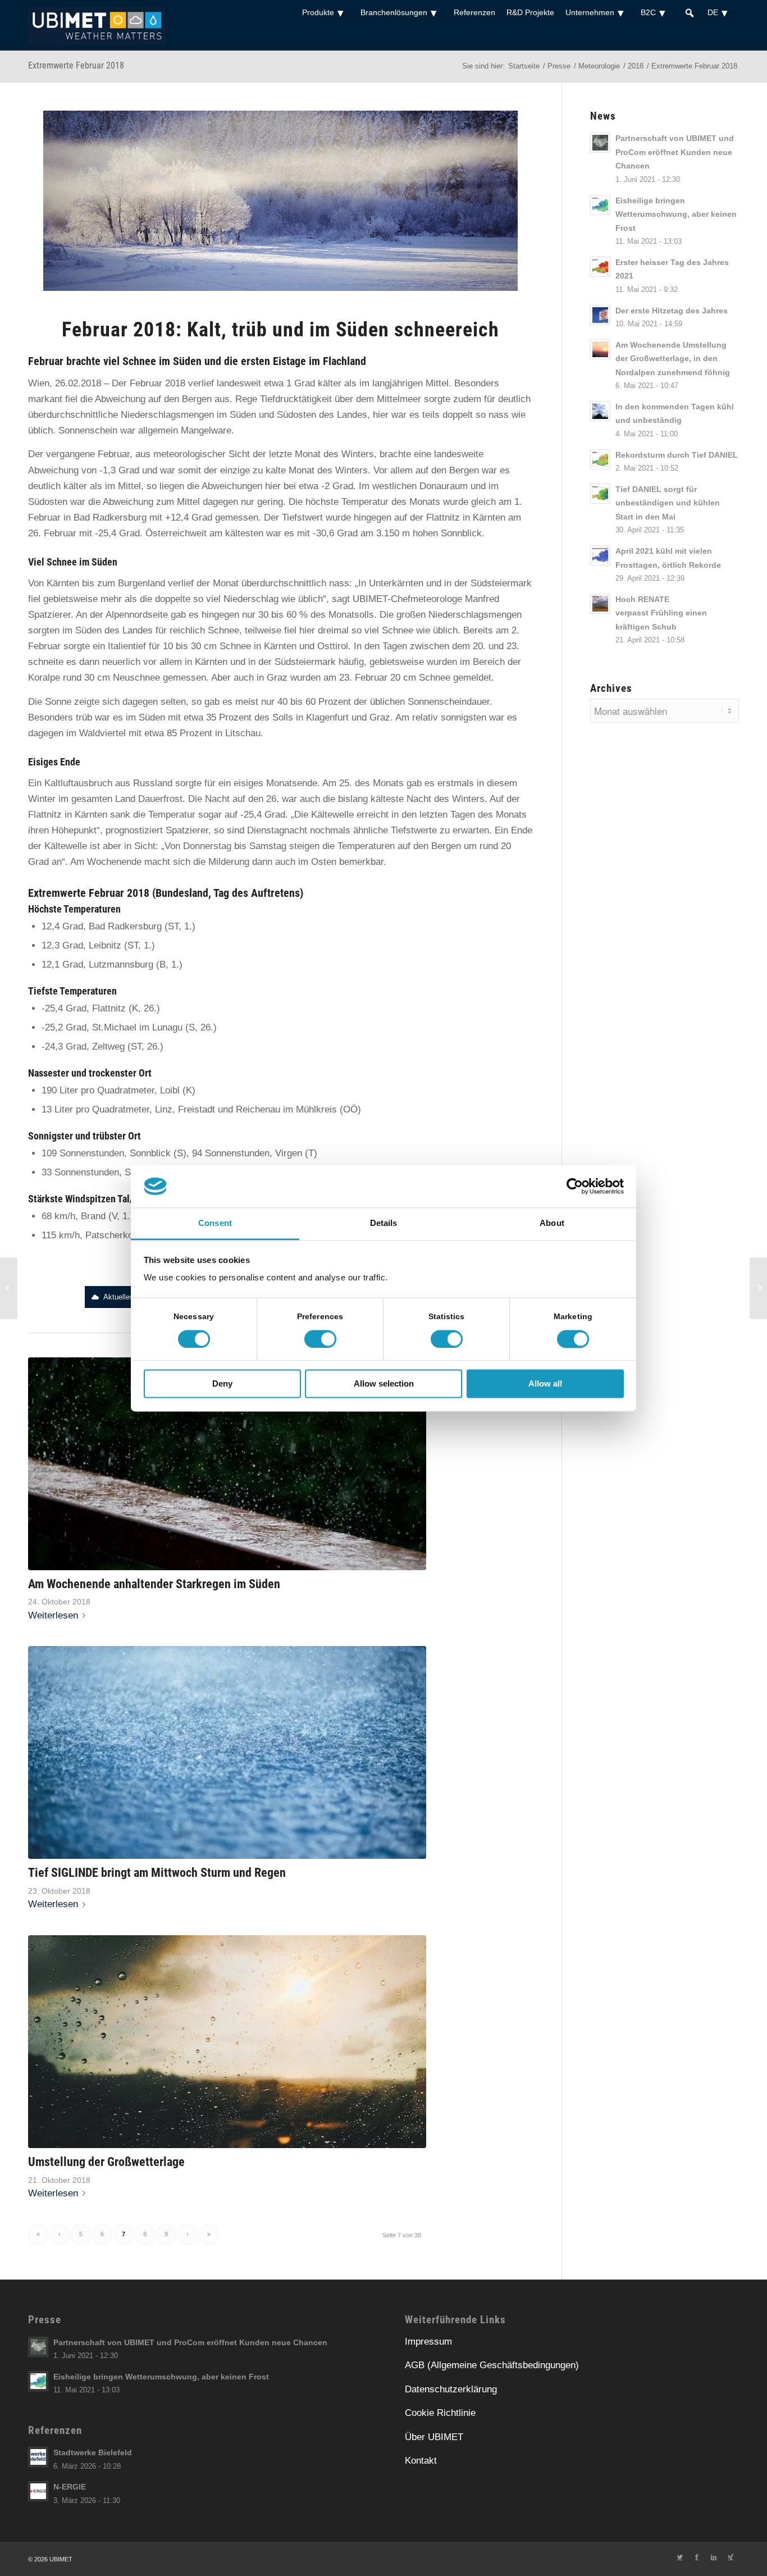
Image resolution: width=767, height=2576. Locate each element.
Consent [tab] (215, 1223)
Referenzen (474, 12)
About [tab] (552, 1223)
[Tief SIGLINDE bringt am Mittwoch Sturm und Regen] (227, 1752)
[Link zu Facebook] (697, 2557)
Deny (222, 1384)
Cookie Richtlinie (440, 2413)
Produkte (318, 12)
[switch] (320, 1339)
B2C (648, 12)
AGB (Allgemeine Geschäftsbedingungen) (492, 2365)
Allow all (545, 1384)
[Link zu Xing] (731, 2557)
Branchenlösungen (394, 12)
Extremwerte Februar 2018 (76, 65)
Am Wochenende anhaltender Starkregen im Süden (154, 1584)
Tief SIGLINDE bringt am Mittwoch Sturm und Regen (157, 1872)
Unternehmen (590, 12)
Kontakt (421, 2461)
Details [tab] (384, 1223)
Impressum (428, 2342)
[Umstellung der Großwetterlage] (227, 2042)
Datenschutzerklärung (451, 2389)
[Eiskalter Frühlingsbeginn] (758, 1288)
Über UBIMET (434, 2437)
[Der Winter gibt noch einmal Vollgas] (9, 1288)
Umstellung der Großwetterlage (106, 2162)
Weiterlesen (53, 1615)
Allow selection (384, 1384)
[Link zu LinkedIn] (714, 2557)
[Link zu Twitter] (680, 2557)
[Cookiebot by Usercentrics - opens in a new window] (575, 1186)
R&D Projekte (530, 12)
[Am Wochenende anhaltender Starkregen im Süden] (227, 1464)
